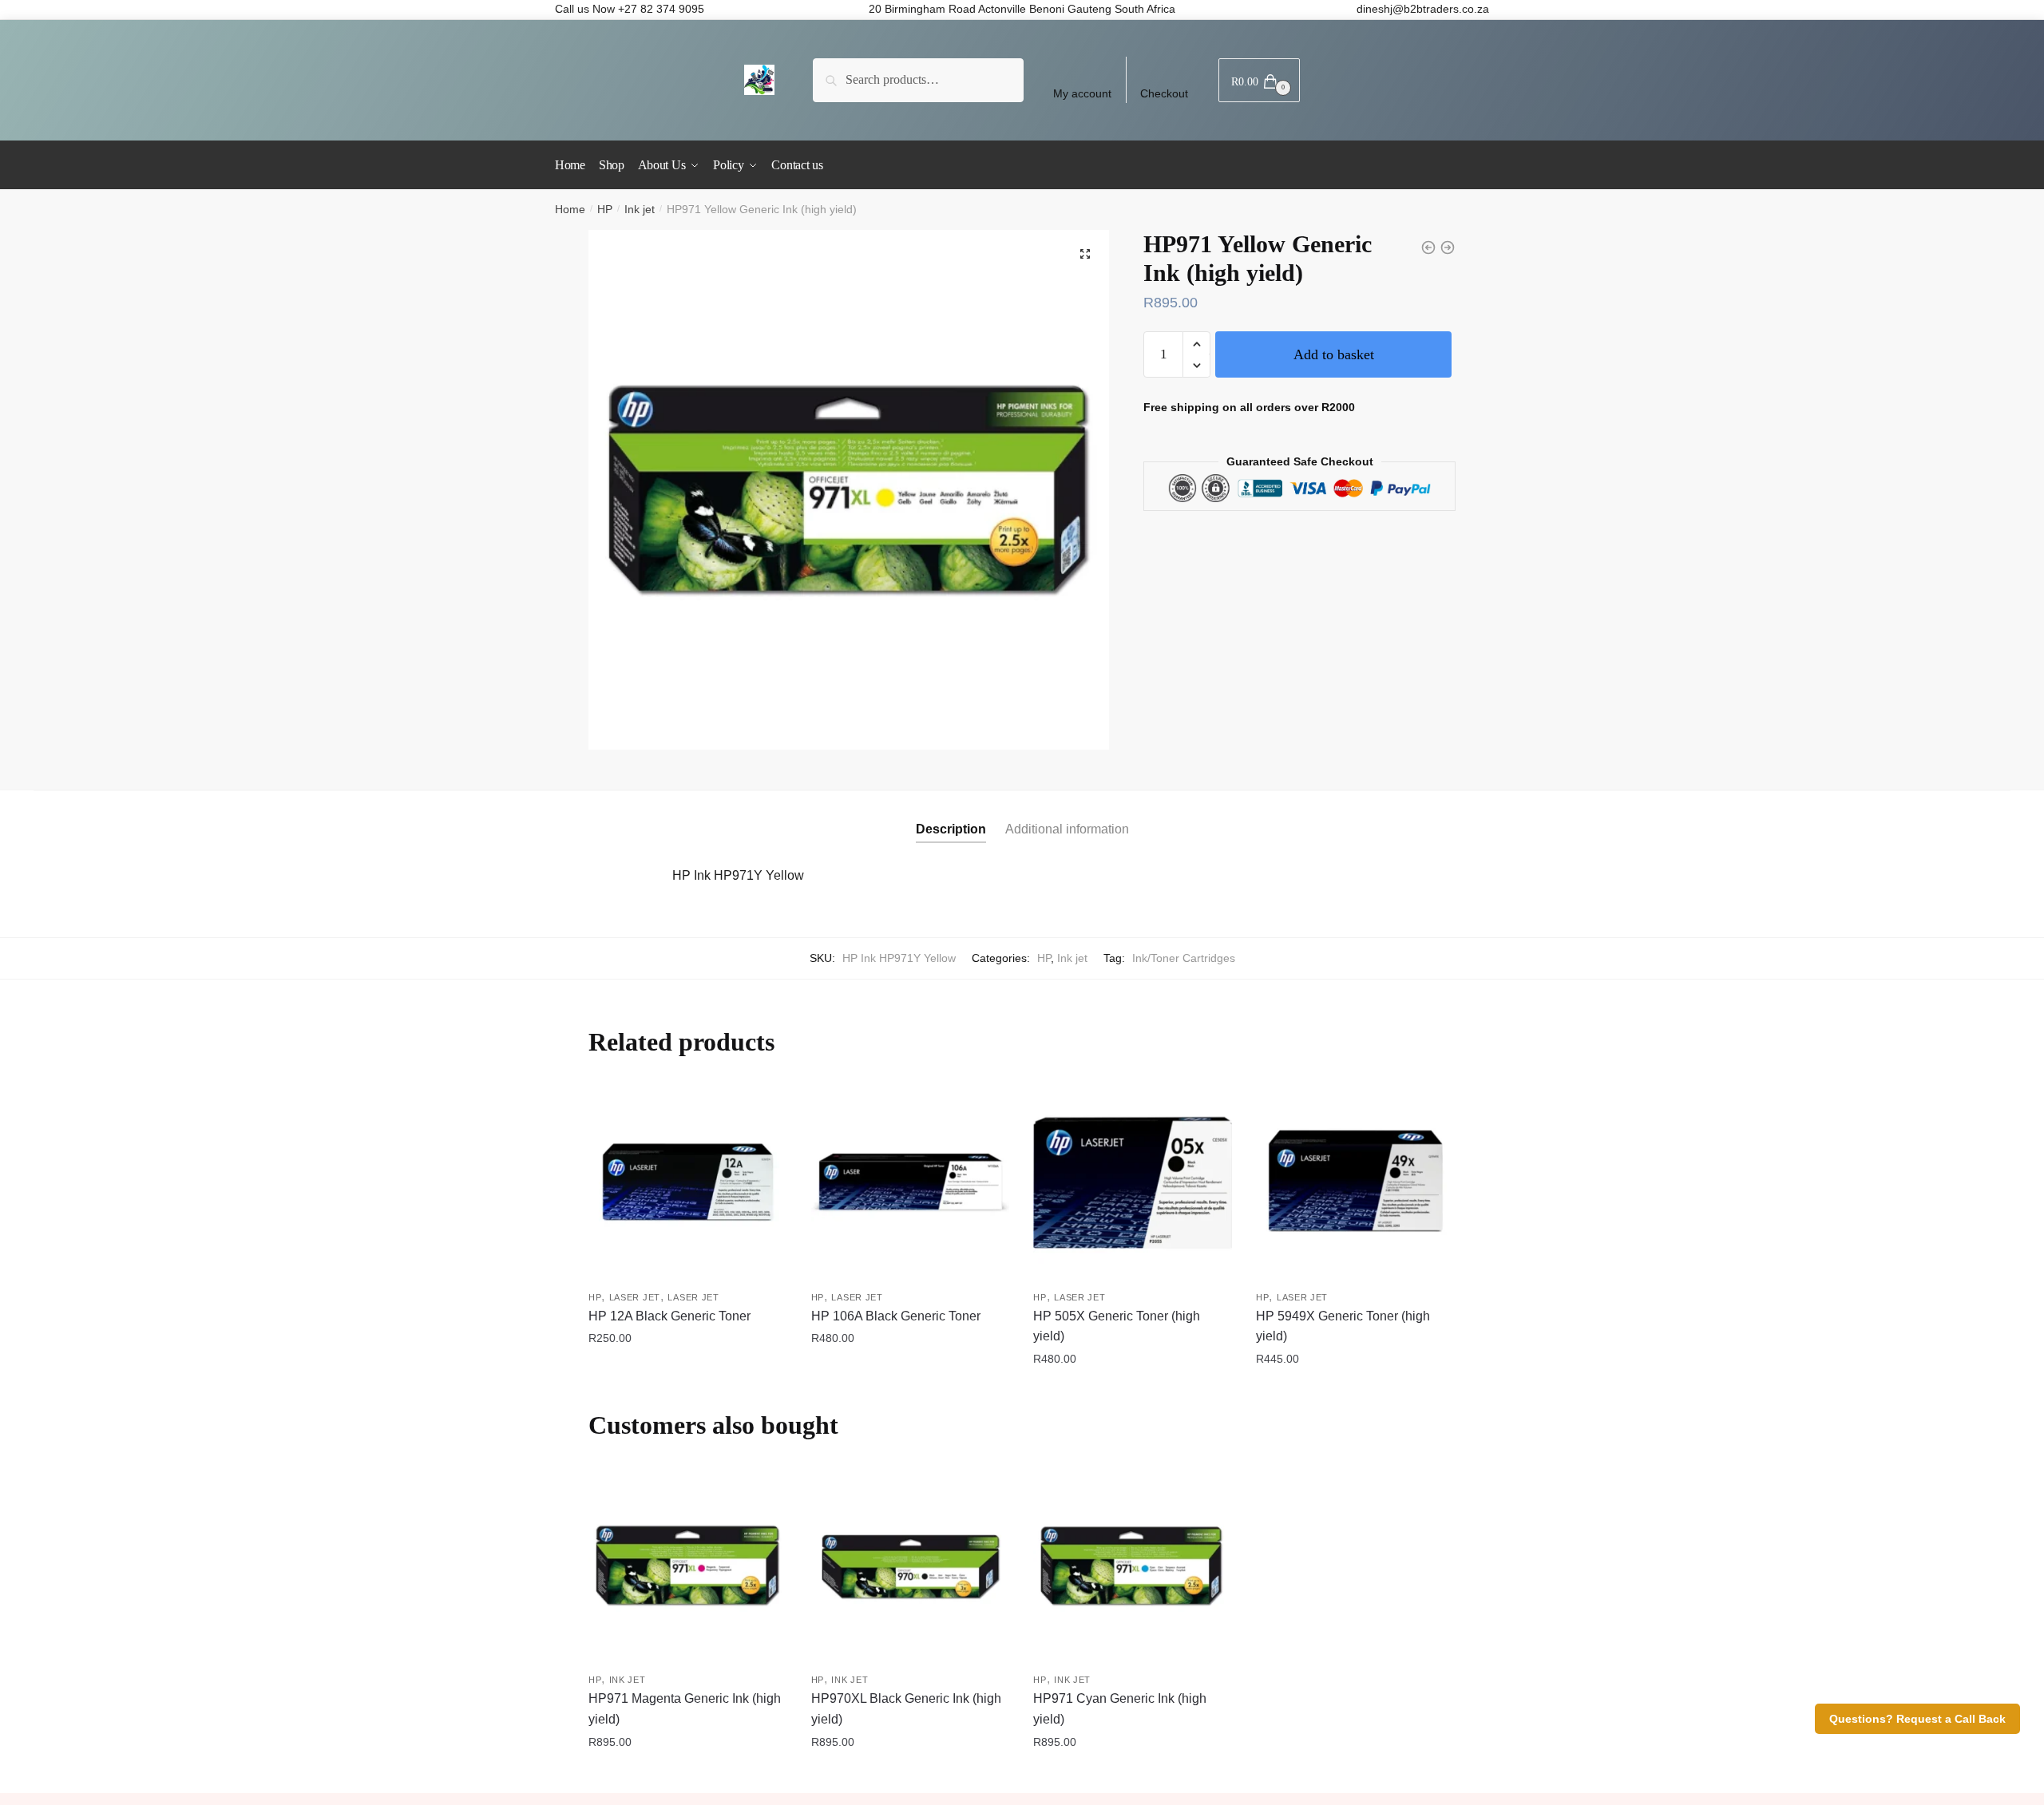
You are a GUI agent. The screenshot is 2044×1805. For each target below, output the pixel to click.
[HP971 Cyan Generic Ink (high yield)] (1133, 1566)
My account (1082, 93)
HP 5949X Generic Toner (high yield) (1343, 1326)
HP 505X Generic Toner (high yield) (1117, 1326)
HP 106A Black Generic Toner (896, 1316)
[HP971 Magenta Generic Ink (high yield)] (688, 1566)
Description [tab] (951, 829)
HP (605, 209)
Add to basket (1334, 354)
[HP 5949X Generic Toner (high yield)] (1355, 1183)
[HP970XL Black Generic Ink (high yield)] (911, 1566)
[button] (1085, 254)
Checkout (1164, 93)
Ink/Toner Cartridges (1184, 958)
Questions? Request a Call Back (1917, 1719)
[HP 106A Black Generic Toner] (911, 1183)
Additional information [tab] (1067, 829)
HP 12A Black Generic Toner (669, 1316)
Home (570, 209)
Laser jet (635, 1297)
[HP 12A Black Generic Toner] (688, 1183)
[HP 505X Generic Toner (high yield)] (1133, 1183)
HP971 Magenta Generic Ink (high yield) (685, 1709)
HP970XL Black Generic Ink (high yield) (906, 1709)
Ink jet (640, 209)
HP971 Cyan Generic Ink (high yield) (1120, 1709)
